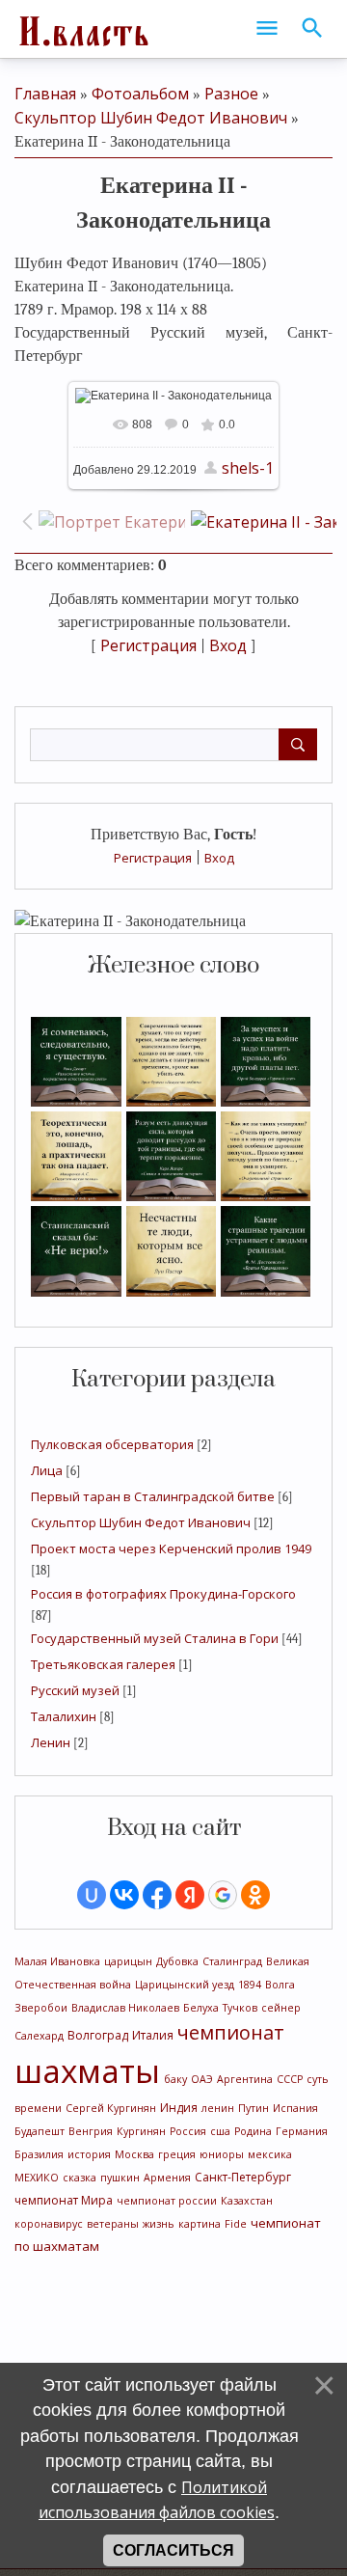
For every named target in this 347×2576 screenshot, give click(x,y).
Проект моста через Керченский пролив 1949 (171, 1548)
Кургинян (141, 2131)
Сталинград (232, 1961)
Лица (47, 1470)
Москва (134, 2154)
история (89, 2154)
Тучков (240, 2008)
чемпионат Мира (64, 2200)
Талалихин (64, 1716)
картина (200, 2224)
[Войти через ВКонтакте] (124, 1895)
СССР (290, 2079)
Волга (280, 1985)
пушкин (120, 2178)
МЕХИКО (37, 2178)
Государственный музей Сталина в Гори (155, 1638)
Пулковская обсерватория (112, 1444)
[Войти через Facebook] (157, 1895)
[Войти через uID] (92, 1895)
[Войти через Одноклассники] (255, 1895)
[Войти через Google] (223, 1895)
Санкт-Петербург (243, 2177)
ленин (218, 2108)
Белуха (201, 2008)
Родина (253, 2131)
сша (220, 2131)
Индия (179, 2108)
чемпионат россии (167, 2201)
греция (177, 2154)
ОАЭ (202, 2079)
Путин (254, 2108)
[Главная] (82, 29)
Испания (295, 2108)
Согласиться (173, 2550)
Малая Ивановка (57, 1961)
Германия (302, 2131)
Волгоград (98, 2035)
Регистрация (153, 858)
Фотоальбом (140, 94)
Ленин (51, 1742)
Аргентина (245, 2079)
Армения (167, 2178)
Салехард (39, 2036)
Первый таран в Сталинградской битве (153, 1496)
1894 (250, 1985)
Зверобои (41, 2008)
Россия (188, 2131)
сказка (80, 2178)
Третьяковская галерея (103, 1664)
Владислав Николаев (125, 2008)
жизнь (159, 2224)
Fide (236, 2224)
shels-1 (248, 468)
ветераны (113, 2224)
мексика (270, 2154)
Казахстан (247, 2201)
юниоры (222, 2154)
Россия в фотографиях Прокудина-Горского (163, 1594)
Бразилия (39, 2154)
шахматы (87, 2070)
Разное (231, 94)
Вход (219, 858)
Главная (45, 94)
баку (175, 2079)
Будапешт (40, 2131)
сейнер (281, 2008)
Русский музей (75, 1690)
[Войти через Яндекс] (190, 1895)
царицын (128, 1961)
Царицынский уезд (185, 1985)
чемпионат (231, 2032)
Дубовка (177, 1961)
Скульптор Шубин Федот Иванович (141, 1522)
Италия (153, 2035)
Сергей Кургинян (111, 2108)
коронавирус (49, 2224)
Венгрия (91, 2131)
